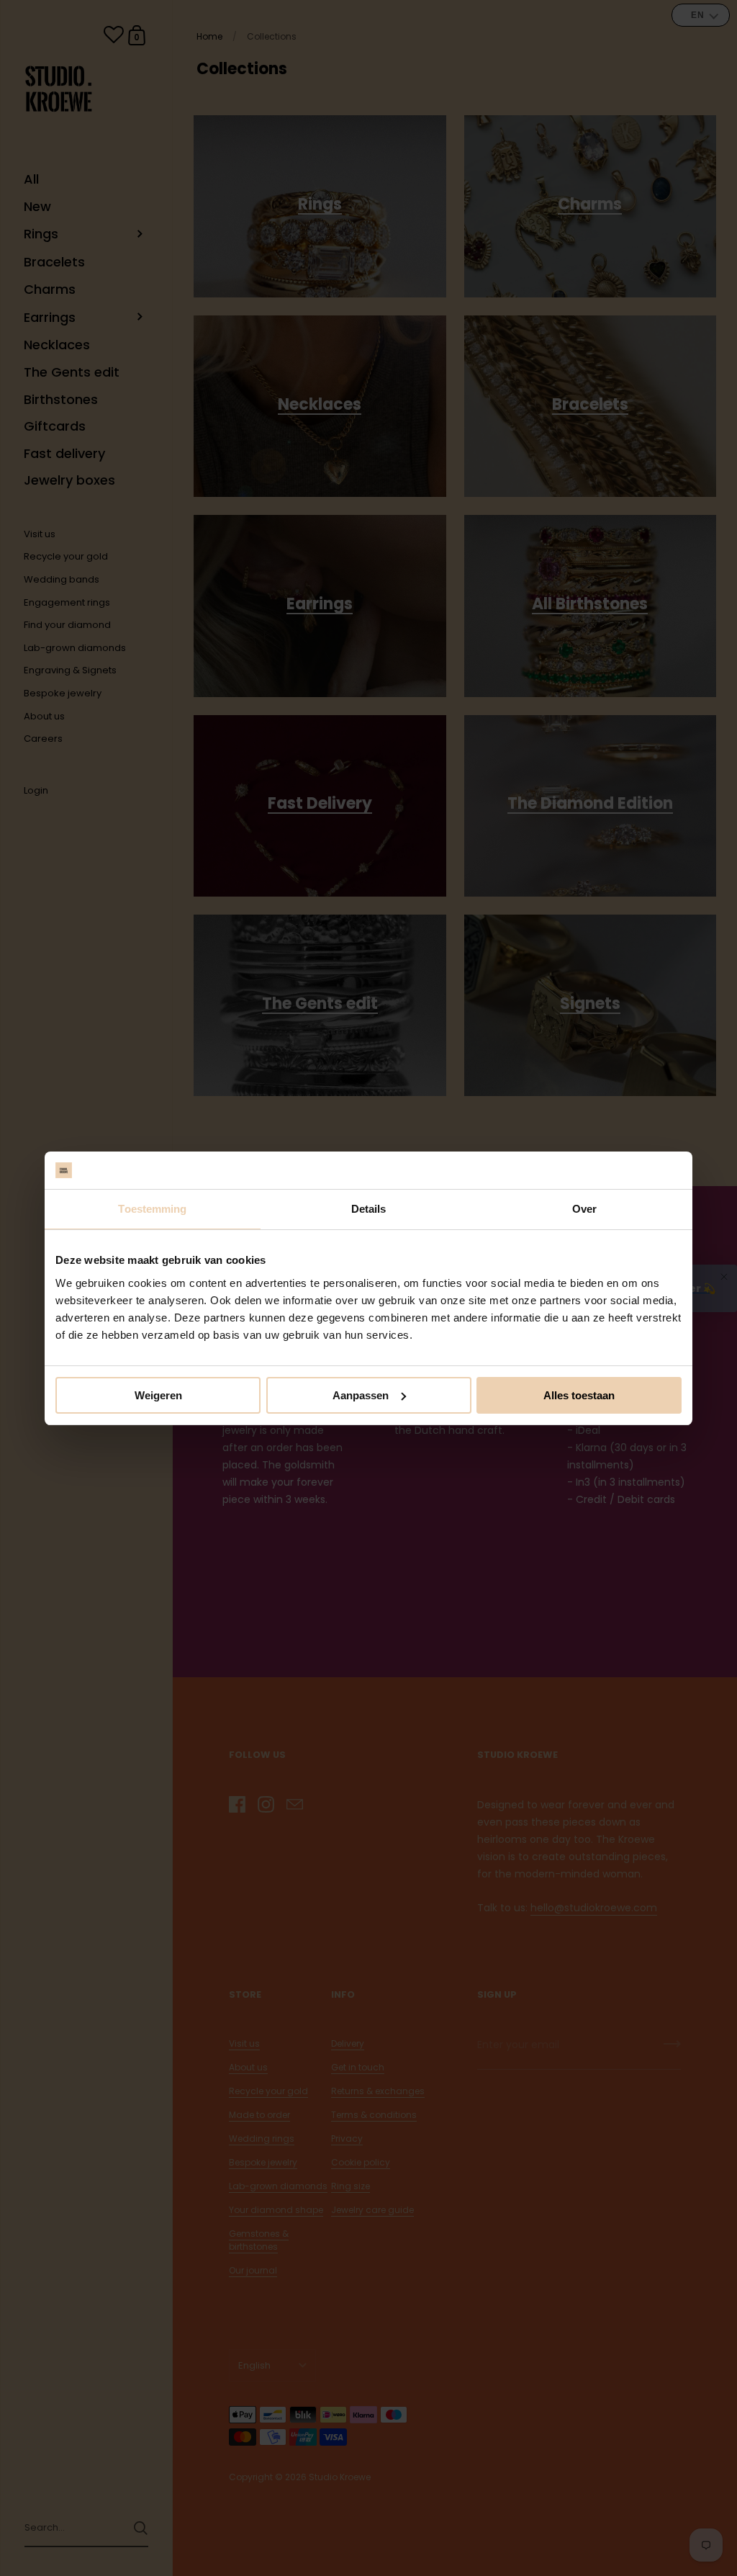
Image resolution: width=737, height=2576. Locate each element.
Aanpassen (361, 1395)
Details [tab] (369, 1209)
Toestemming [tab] (152, 1209)
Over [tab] (584, 1209)
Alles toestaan (579, 1395)
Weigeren (158, 1395)
